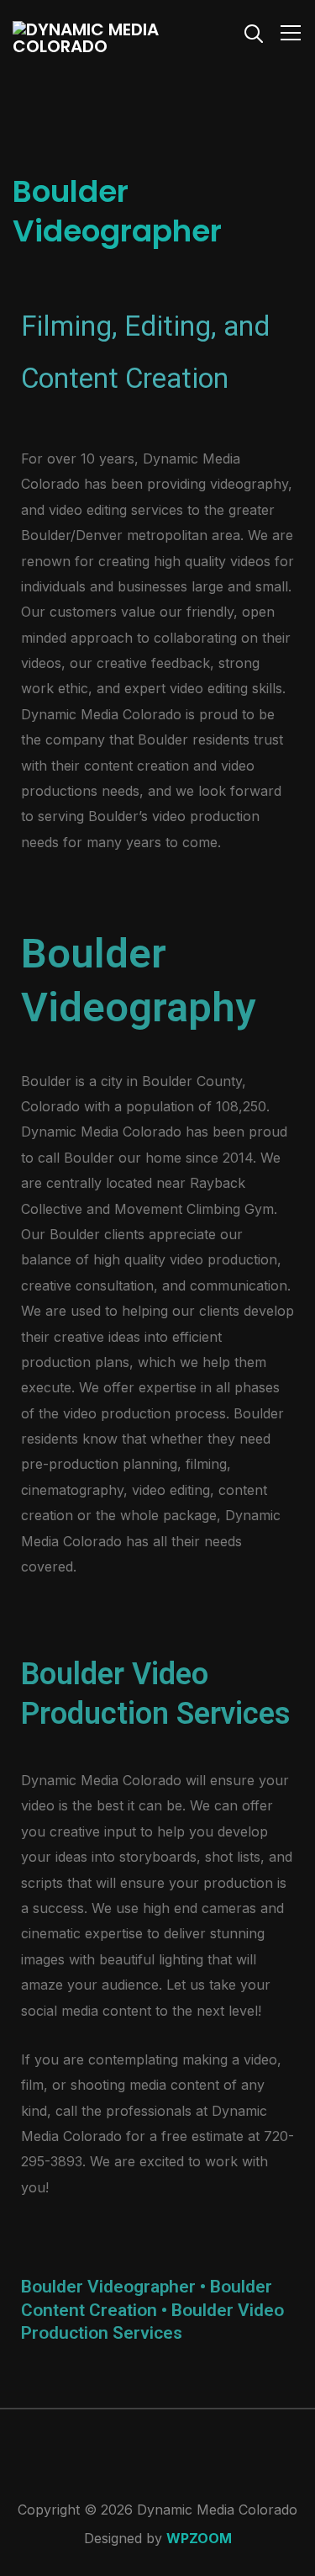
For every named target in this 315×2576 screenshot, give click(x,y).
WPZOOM (199, 2538)
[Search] (254, 32)
